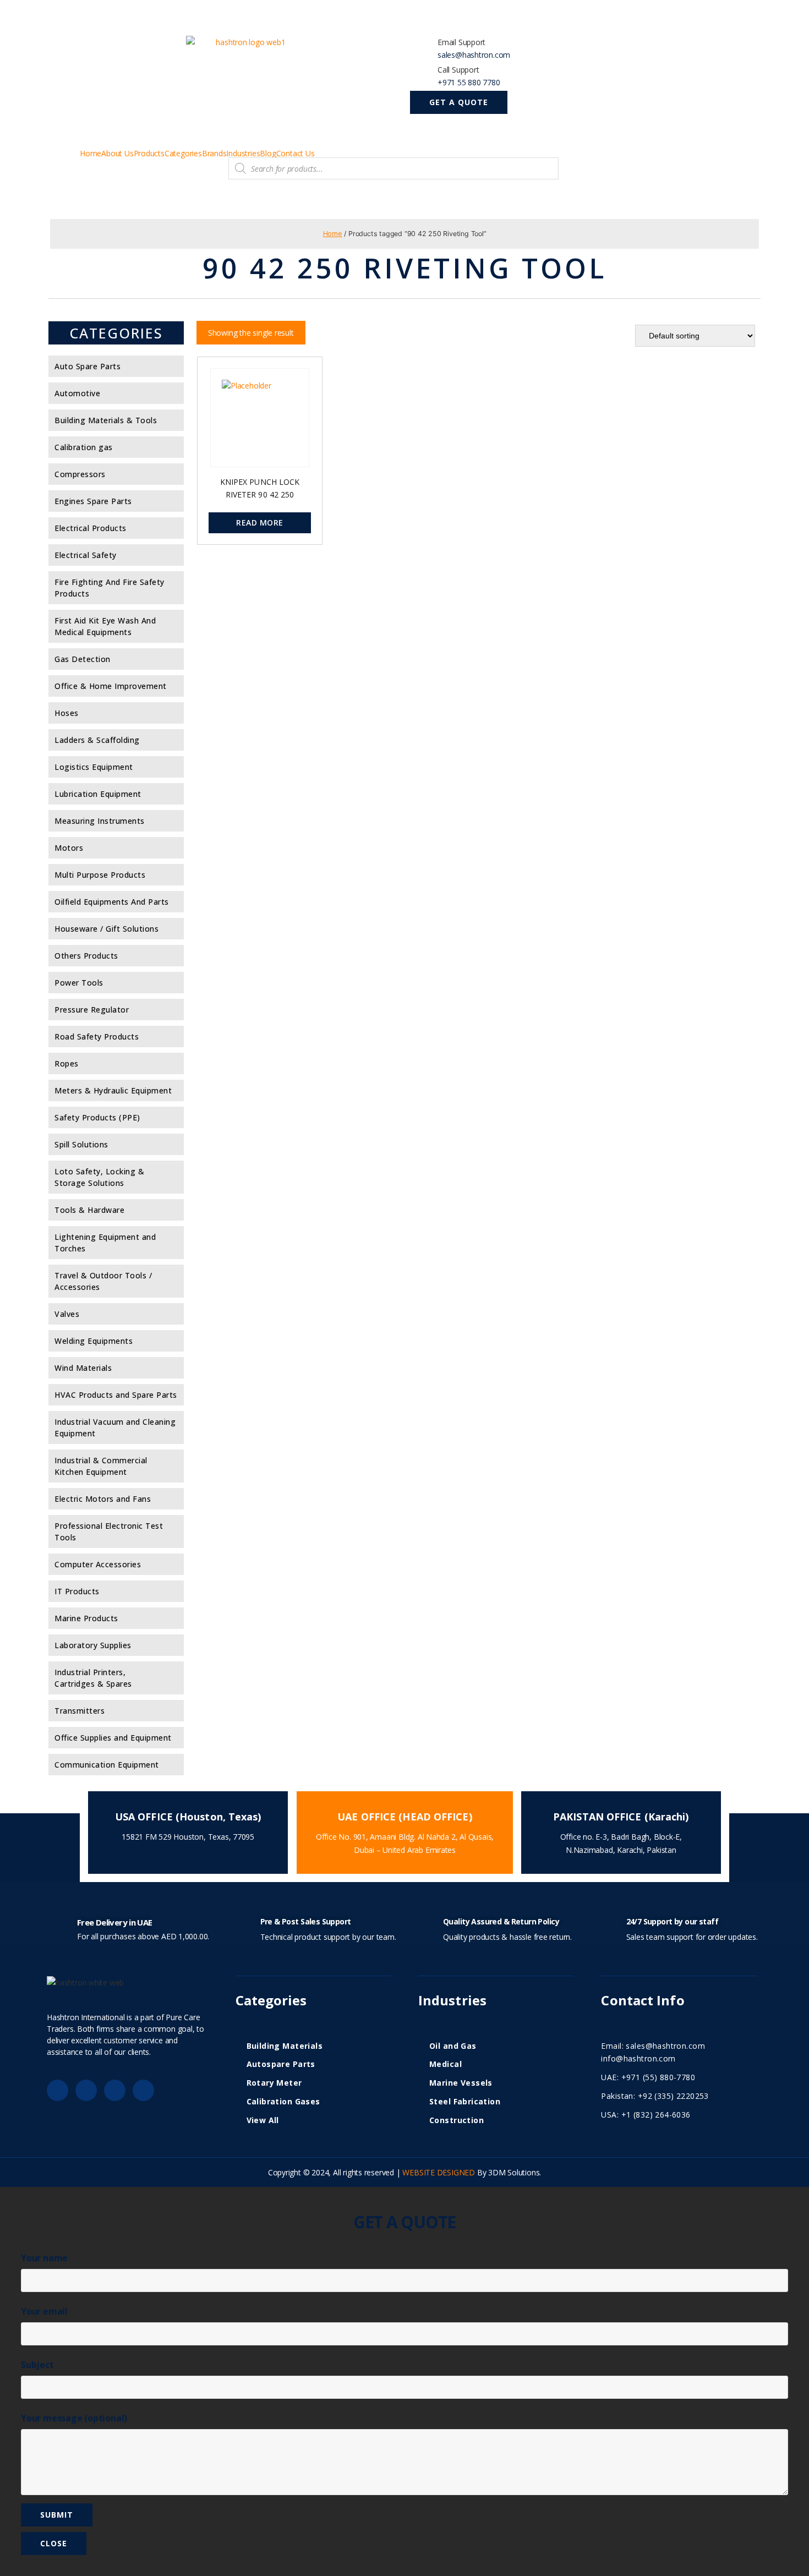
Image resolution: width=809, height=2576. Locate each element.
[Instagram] (143, 2090)
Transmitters (80, 1711)
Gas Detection (83, 659)
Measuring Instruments (100, 821)
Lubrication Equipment (98, 794)
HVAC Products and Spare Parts (116, 1395)
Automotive (77, 393)
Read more (259, 523)
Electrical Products (91, 528)
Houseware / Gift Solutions (106, 929)
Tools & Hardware (89, 1210)
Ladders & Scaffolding (97, 740)
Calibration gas (84, 447)
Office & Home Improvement (111, 686)
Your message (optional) (74, 2418)
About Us (117, 154)
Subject (37, 2365)
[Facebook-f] (58, 2090)
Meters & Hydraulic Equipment (113, 1090)
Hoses (67, 713)
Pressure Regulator (92, 1010)
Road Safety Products (97, 1037)
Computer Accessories (98, 1564)
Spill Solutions (81, 1144)
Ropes (67, 1063)
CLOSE (54, 2543)
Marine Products (86, 1618)
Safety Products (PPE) (97, 1117)
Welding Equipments (94, 1341)
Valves (67, 1314)
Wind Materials (83, 1368)
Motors (69, 848)
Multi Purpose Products (100, 875)
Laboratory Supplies (93, 1645)
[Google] (86, 2090)
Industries (243, 154)
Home (91, 154)
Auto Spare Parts (88, 366)
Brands (214, 154)
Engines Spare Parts (93, 501)
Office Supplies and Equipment (113, 1738)
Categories (183, 154)
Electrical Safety (86, 555)
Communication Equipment (107, 1765)
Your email (44, 2311)
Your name (44, 2258)
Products (149, 154)
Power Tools (79, 983)
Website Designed (439, 2172)
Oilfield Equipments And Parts (112, 902)
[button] (459, 102)
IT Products (77, 1591)
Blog (268, 154)
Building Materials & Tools (106, 420)
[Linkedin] (115, 2090)
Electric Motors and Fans (103, 1499)
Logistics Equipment (94, 767)
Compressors (80, 474)
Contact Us (296, 154)
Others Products (86, 956)
